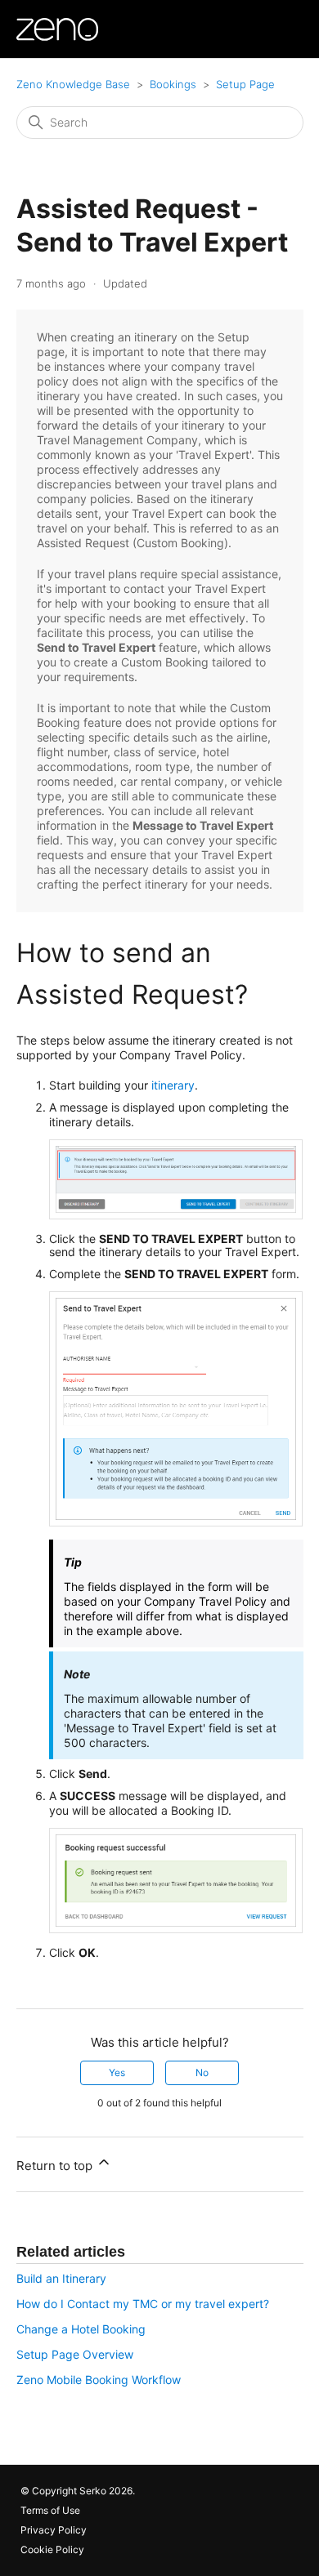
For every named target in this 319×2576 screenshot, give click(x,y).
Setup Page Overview (75, 2354)
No (202, 2072)
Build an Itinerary (61, 2278)
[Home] (57, 29)
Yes (117, 2072)
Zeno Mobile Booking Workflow (99, 2380)
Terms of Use (50, 2510)
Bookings (173, 84)
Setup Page (245, 84)
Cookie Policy (52, 2549)
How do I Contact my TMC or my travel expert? (143, 2304)
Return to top (56, 2166)
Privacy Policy (54, 2530)
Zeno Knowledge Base (73, 84)
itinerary (173, 1085)
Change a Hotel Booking (81, 2329)
